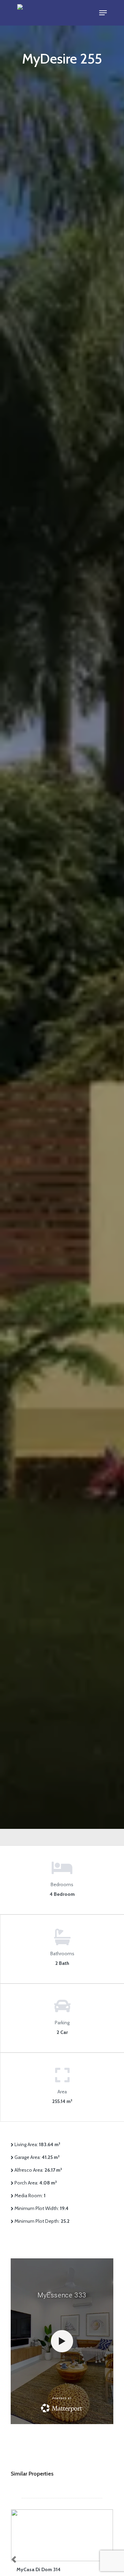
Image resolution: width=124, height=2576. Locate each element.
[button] (103, 13)
